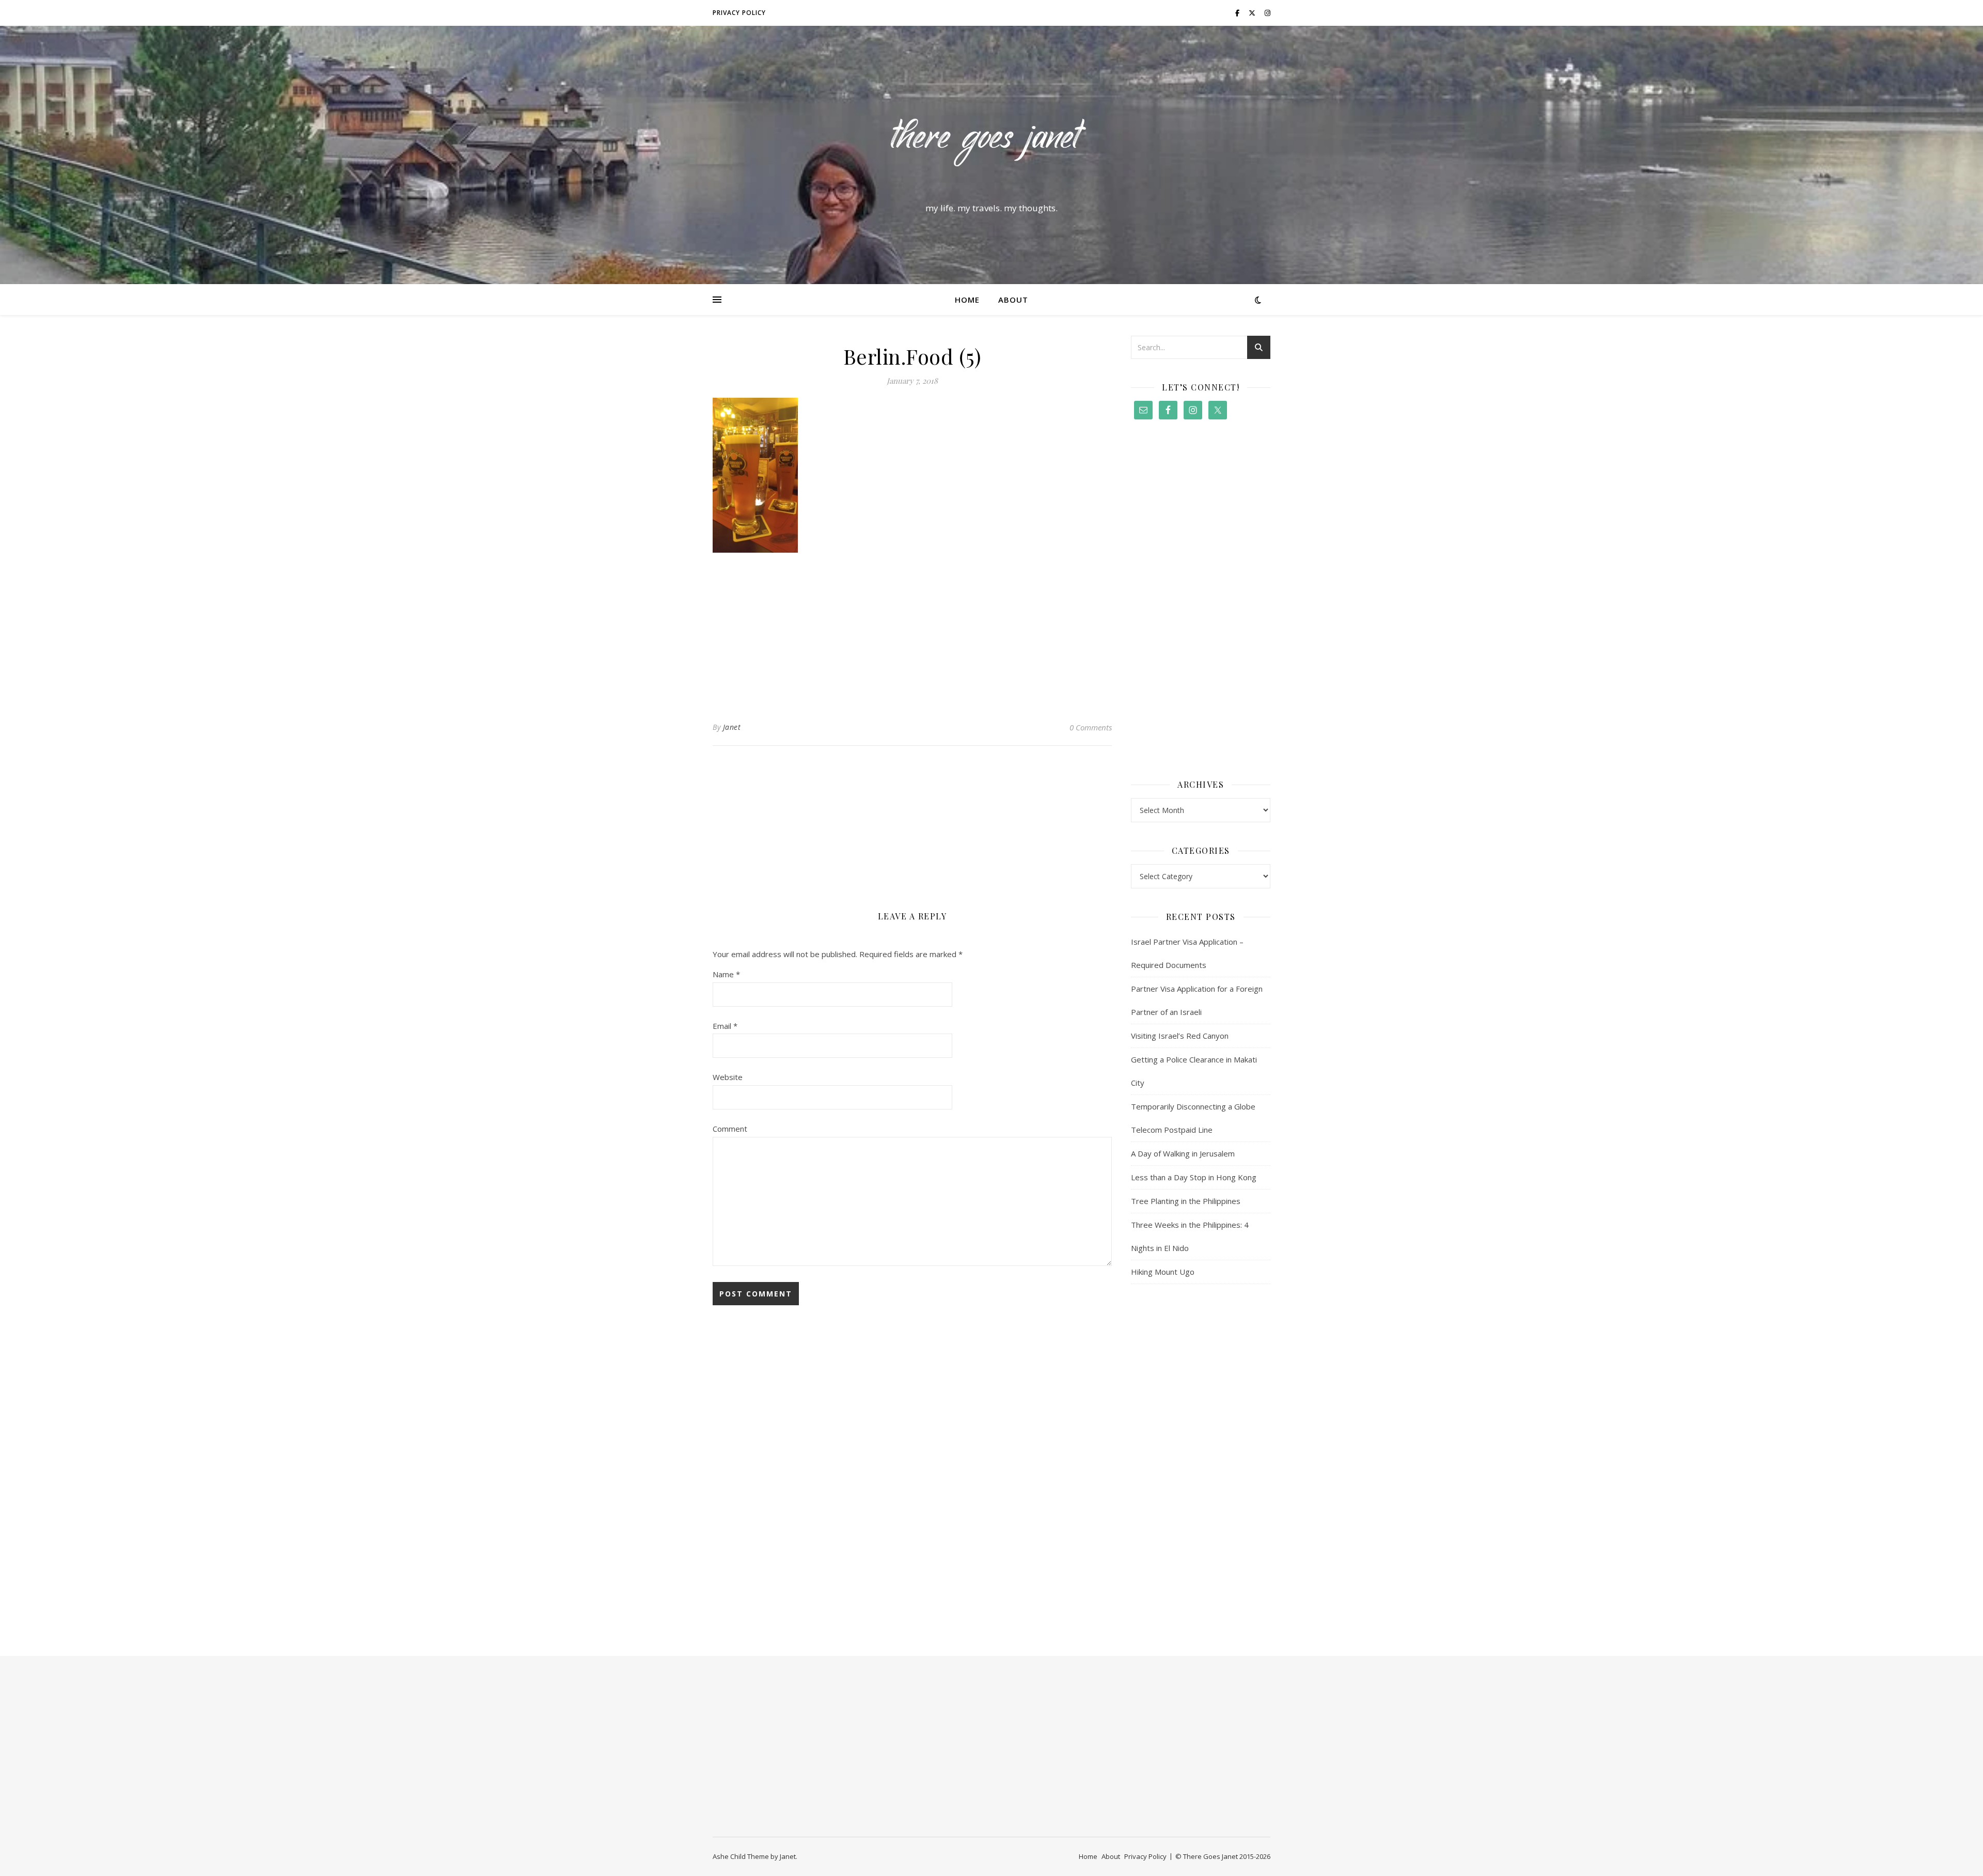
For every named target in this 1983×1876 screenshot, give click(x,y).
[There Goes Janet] (991, 146)
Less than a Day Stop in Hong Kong (1194, 1177)
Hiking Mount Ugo (1163, 1272)
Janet (732, 727)
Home (967, 300)
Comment (730, 1129)
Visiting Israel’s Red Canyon (1180, 1036)
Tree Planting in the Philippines (1186, 1201)
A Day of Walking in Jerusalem (1183, 1153)
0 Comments (1091, 727)
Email (725, 1026)
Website (728, 1077)
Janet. (789, 1856)
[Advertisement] (912, 633)
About (1013, 300)
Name (726, 974)
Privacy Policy (739, 13)
